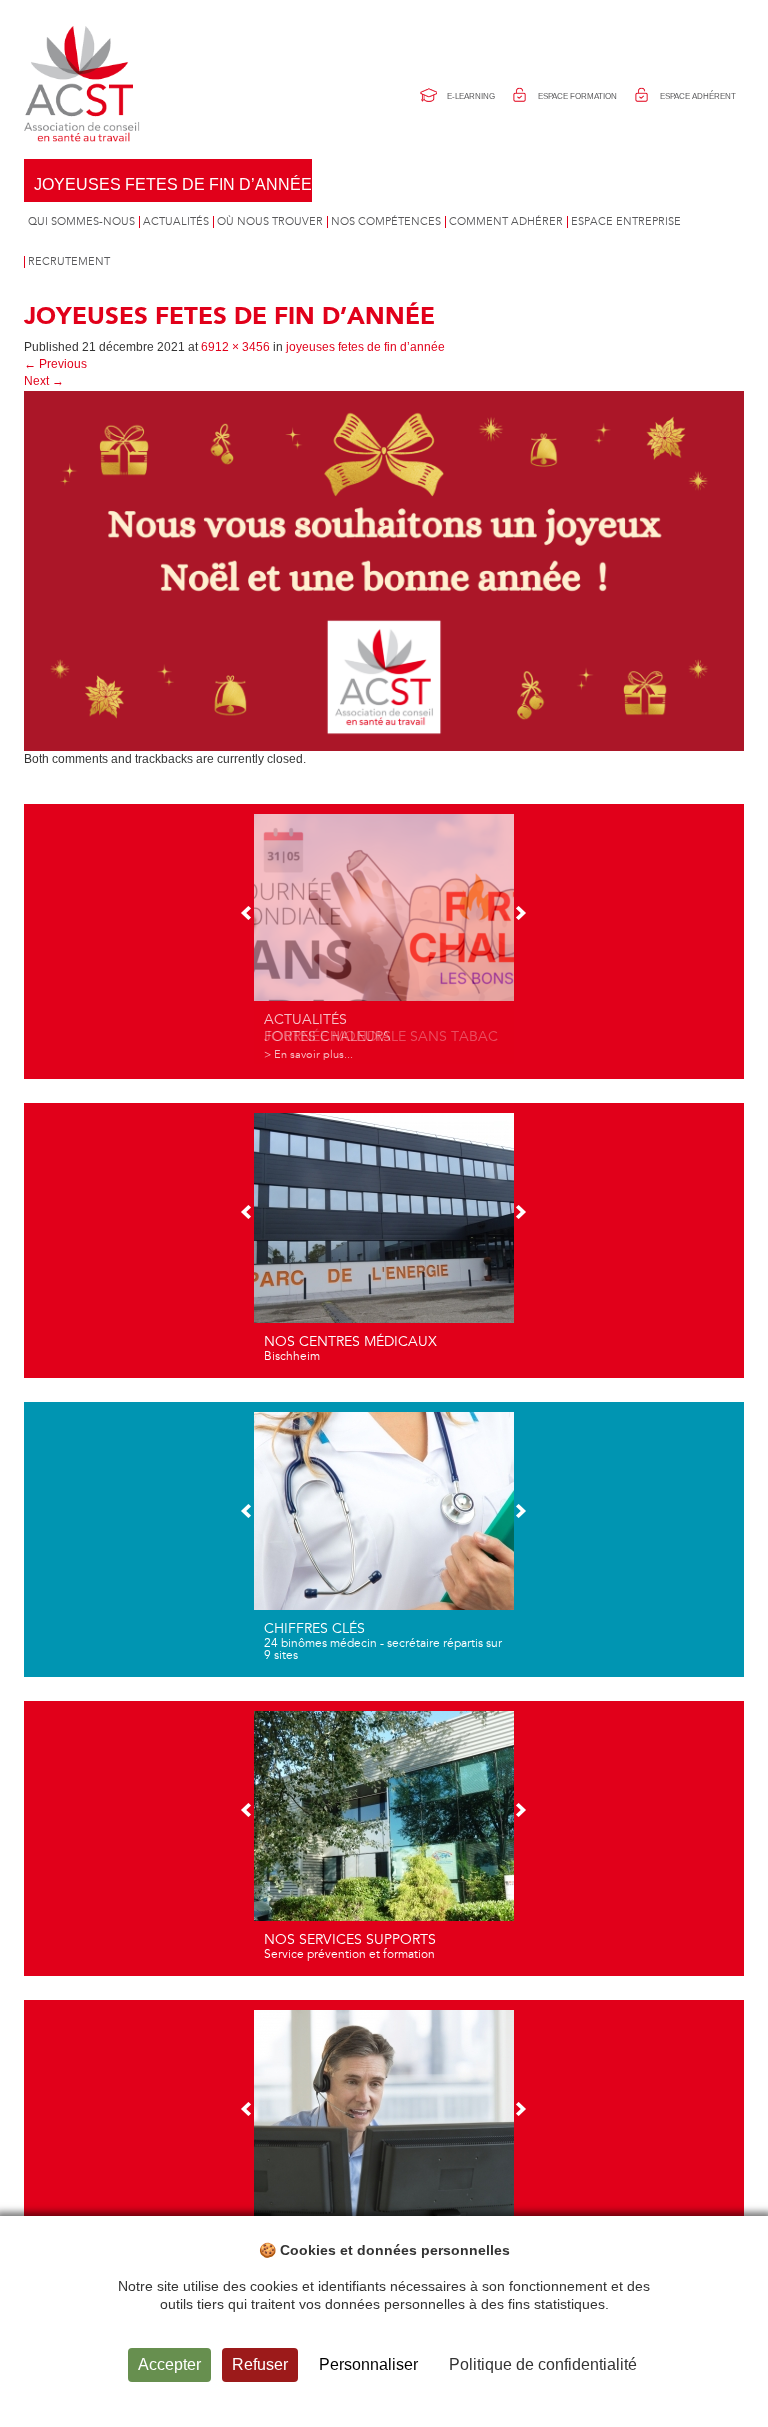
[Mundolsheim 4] (384, 1238)
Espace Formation (577, 96)
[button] (247, 915)
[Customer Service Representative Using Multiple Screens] (384, 2135)
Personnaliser (368, 2364)
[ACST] (84, 84)
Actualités (176, 221)
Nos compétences (386, 221)
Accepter (169, 2364)
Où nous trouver (270, 221)
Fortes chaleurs (327, 1036)
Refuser (260, 2364)
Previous (55, 364)
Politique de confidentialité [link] (543, 2364)
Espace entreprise (626, 221)
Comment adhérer (506, 221)
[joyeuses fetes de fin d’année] (384, 570)
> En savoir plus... (308, 1054)
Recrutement (69, 261)
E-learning (471, 96)
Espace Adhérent (698, 96)
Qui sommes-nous (81, 221)
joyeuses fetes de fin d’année (173, 184)
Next (44, 381)
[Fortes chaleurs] (384, 939)
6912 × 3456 (235, 347)
